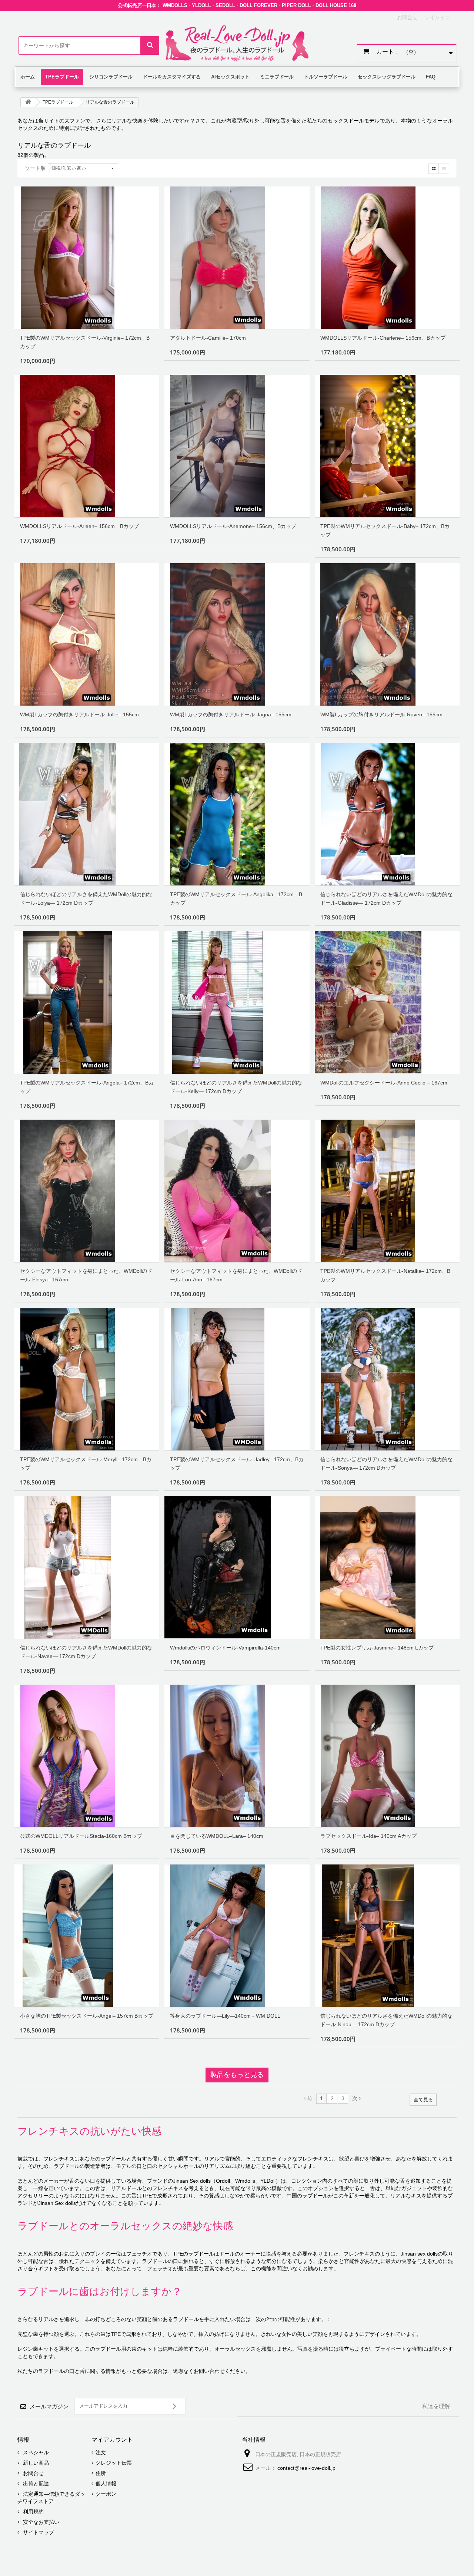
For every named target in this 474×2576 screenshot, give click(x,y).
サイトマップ (38, 2532)
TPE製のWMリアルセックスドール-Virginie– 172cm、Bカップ (85, 342)
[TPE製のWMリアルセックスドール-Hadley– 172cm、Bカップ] (237, 1379)
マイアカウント (112, 2440)
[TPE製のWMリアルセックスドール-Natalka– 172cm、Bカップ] (387, 1191)
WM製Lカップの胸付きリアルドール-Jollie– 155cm (79, 714)
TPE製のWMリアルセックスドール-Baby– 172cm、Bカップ (385, 530)
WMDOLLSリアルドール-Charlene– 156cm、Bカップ (383, 338)
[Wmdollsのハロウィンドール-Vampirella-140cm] (237, 1568)
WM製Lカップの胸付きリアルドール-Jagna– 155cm (231, 714)
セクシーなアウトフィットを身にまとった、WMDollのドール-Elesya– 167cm (86, 1275)
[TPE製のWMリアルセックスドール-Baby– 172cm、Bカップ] (387, 446)
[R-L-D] (237, 44)
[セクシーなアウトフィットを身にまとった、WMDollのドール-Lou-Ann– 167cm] (237, 1191)
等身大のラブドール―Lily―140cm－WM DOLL (225, 2016)
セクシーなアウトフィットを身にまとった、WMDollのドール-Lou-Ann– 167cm (236, 1275)
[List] (444, 169)
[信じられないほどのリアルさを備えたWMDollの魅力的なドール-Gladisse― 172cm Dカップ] (387, 814)
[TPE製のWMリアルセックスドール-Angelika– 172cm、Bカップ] (237, 814)
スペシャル (35, 2452)
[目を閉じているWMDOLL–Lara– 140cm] (237, 1756)
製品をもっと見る (237, 2075)
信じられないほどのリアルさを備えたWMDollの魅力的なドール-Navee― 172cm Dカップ (86, 1652)
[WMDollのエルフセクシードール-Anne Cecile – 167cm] (387, 1003)
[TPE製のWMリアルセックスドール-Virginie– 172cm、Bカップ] (87, 258)
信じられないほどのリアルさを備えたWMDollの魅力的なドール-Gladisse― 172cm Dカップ (386, 899)
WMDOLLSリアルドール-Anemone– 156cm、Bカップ (233, 526)
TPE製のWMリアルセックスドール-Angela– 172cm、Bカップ (87, 1087)
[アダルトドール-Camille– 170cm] (237, 258)
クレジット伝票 (114, 2463)
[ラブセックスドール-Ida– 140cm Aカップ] (387, 1756)
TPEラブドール (58, 102)
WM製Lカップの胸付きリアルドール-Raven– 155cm (381, 714)
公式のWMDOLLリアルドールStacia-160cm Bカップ (81, 1836)
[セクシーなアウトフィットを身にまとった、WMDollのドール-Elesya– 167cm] (87, 1191)
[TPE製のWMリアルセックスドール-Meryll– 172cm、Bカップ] (87, 1379)
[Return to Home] (28, 102)
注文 (101, 2452)
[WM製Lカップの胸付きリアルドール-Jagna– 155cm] (237, 634)
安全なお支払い (40, 2522)
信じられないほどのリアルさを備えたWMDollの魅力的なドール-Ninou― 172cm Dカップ (386, 2020)
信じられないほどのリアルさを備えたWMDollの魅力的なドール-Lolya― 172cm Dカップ (86, 899)
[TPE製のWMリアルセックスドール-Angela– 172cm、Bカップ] (87, 1003)
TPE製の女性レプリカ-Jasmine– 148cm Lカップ (377, 1648)
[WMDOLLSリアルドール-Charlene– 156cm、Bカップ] (387, 258)
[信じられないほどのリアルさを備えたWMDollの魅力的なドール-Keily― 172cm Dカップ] (237, 1003)
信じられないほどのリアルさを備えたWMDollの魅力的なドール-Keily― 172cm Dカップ (236, 1087)
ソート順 (35, 168)
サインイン (437, 17)
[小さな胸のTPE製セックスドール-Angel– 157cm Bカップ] (87, 1936)
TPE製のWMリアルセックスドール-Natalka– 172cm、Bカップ (385, 1275)
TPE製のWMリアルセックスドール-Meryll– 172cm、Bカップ (86, 1464)
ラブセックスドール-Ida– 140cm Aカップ (368, 1836)
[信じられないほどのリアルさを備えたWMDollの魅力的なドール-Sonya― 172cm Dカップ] (387, 1379)
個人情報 (106, 2483)
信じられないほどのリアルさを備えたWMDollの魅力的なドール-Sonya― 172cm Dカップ (386, 1464)
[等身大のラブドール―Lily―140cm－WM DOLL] (237, 1936)
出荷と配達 (35, 2483)
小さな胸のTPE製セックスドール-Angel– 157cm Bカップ (87, 2016)
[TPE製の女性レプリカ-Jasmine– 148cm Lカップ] (387, 1568)
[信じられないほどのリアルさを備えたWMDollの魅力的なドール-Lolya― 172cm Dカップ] (87, 814)
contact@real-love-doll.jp (306, 2468)
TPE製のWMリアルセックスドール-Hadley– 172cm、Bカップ (237, 1464)
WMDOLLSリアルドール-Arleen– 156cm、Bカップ (79, 526)
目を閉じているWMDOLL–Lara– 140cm (217, 1836)
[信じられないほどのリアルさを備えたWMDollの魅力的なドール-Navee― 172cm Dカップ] (87, 1568)
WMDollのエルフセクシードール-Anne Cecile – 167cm (384, 1083)
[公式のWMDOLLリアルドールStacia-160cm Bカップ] (87, 1756)
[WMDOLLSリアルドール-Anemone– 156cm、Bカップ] (237, 446)
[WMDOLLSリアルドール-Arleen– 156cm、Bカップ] (87, 446)
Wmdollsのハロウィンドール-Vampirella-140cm (225, 1648)
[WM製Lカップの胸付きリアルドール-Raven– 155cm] (387, 634)
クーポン (106, 2494)
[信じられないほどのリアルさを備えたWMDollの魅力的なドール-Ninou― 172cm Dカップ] (387, 1936)
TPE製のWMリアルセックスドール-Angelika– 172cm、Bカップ (236, 899)
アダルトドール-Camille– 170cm (208, 338)
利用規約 (33, 2512)
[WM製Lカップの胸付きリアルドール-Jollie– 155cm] (87, 634)
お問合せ (407, 17)
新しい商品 (35, 2463)
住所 (101, 2473)
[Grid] (434, 169)
